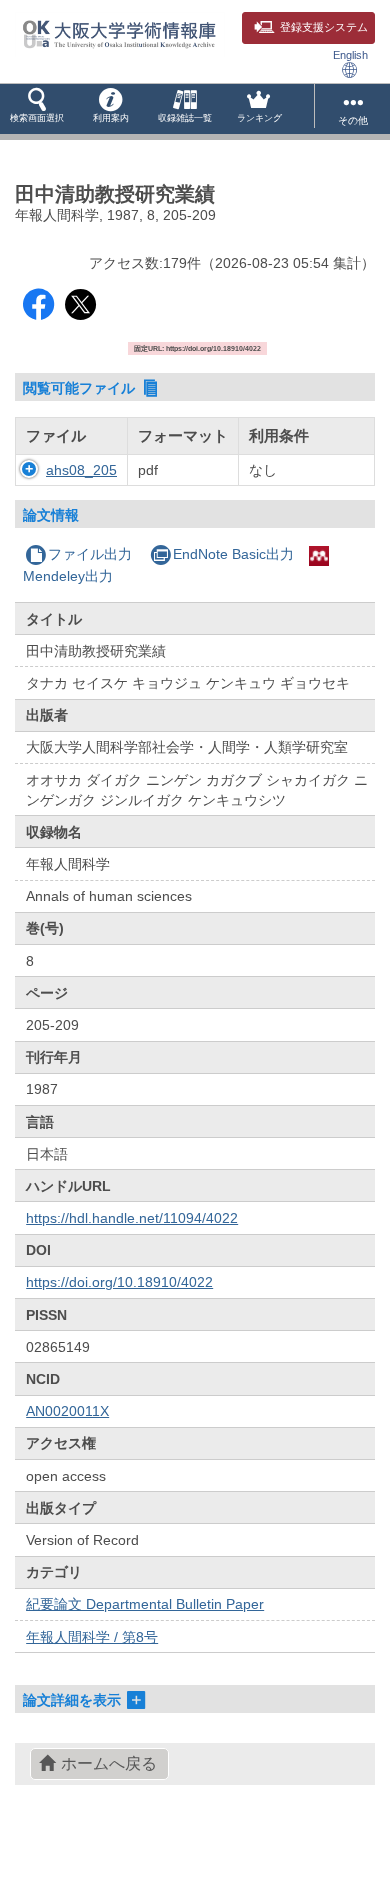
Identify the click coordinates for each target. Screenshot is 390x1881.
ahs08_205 (81, 470)
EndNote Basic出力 (233, 554)
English (350, 55)
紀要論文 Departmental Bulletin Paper (145, 1604)
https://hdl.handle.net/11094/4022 (132, 1218)
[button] (37, 109)
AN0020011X (67, 1411)
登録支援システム (324, 27)
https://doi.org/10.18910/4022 (119, 1282)
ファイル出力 (90, 554)
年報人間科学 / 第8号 (92, 1637)
